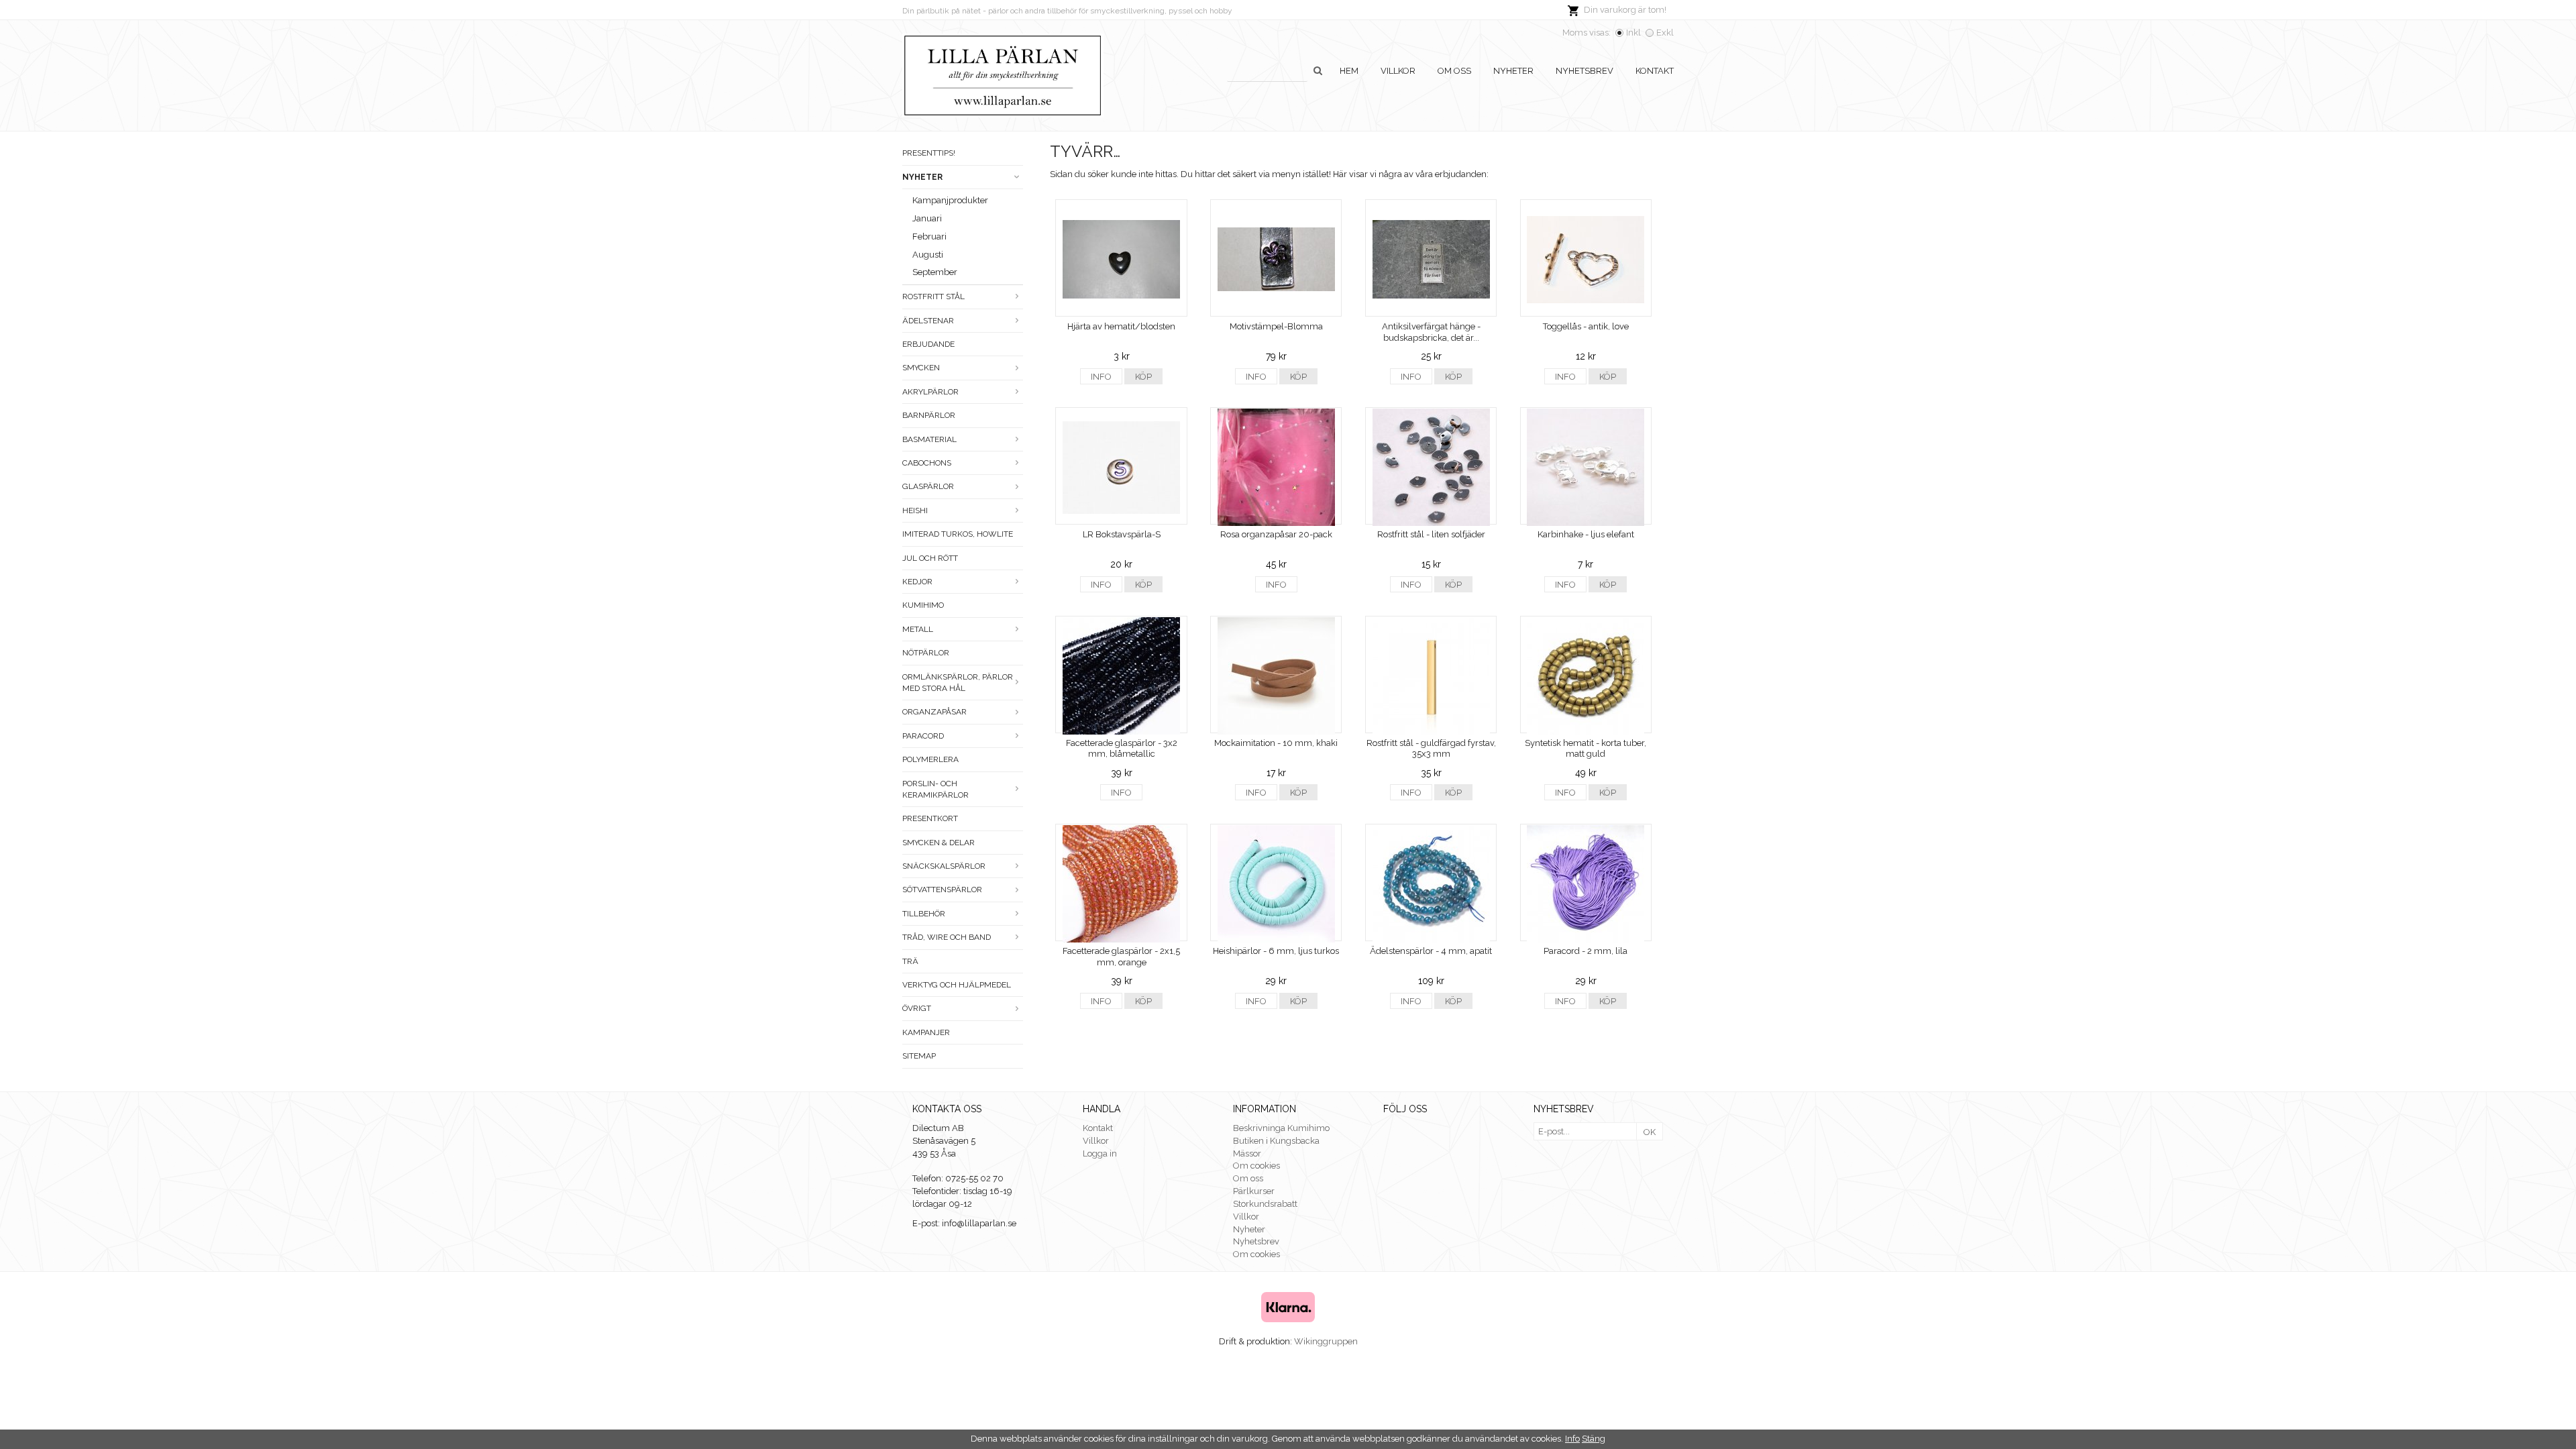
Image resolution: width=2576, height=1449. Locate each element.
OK (1650, 1132)
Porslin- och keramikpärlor (935, 789)
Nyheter (1513, 71)
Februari (929, 236)
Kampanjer (926, 1032)
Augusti (928, 255)
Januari (927, 218)
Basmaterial (929, 439)
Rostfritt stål (933, 297)
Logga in (1100, 1153)
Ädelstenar (928, 321)
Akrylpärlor (930, 392)
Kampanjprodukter (950, 200)
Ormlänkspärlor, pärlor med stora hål (958, 683)
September (935, 272)
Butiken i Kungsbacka (1276, 1141)
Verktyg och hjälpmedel (957, 985)
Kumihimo (923, 605)
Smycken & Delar (938, 843)
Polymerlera (930, 759)
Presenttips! (929, 153)
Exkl (1665, 33)
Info (1101, 377)
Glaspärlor (928, 486)
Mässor (1247, 1153)
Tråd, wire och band (947, 937)
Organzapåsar (934, 712)
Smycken (921, 368)
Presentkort (930, 818)
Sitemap (919, 1056)
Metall (918, 629)
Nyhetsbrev (1585, 71)
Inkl (1633, 33)
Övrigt (917, 1008)
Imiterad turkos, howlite (958, 534)
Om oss (1454, 71)
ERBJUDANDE (928, 344)
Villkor (1398, 71)
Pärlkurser (1254, 1191)
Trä (910, 961)
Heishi (915, 511)
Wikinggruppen (1326, 1341)
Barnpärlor (929, 415)
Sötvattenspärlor (942, 890)
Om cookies (1256, 1166)
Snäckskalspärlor (944, 866)
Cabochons (927, 463)
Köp (1143, 377)
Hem (1349, 71)
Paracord (923, 736)
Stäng (1594, 1439)
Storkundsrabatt (1265, 1204)
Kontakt (1655, 71)
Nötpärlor (926, 653)
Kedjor (917, 582)
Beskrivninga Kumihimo (1281, 1128)
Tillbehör (924, 914)
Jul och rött (930, 558)
